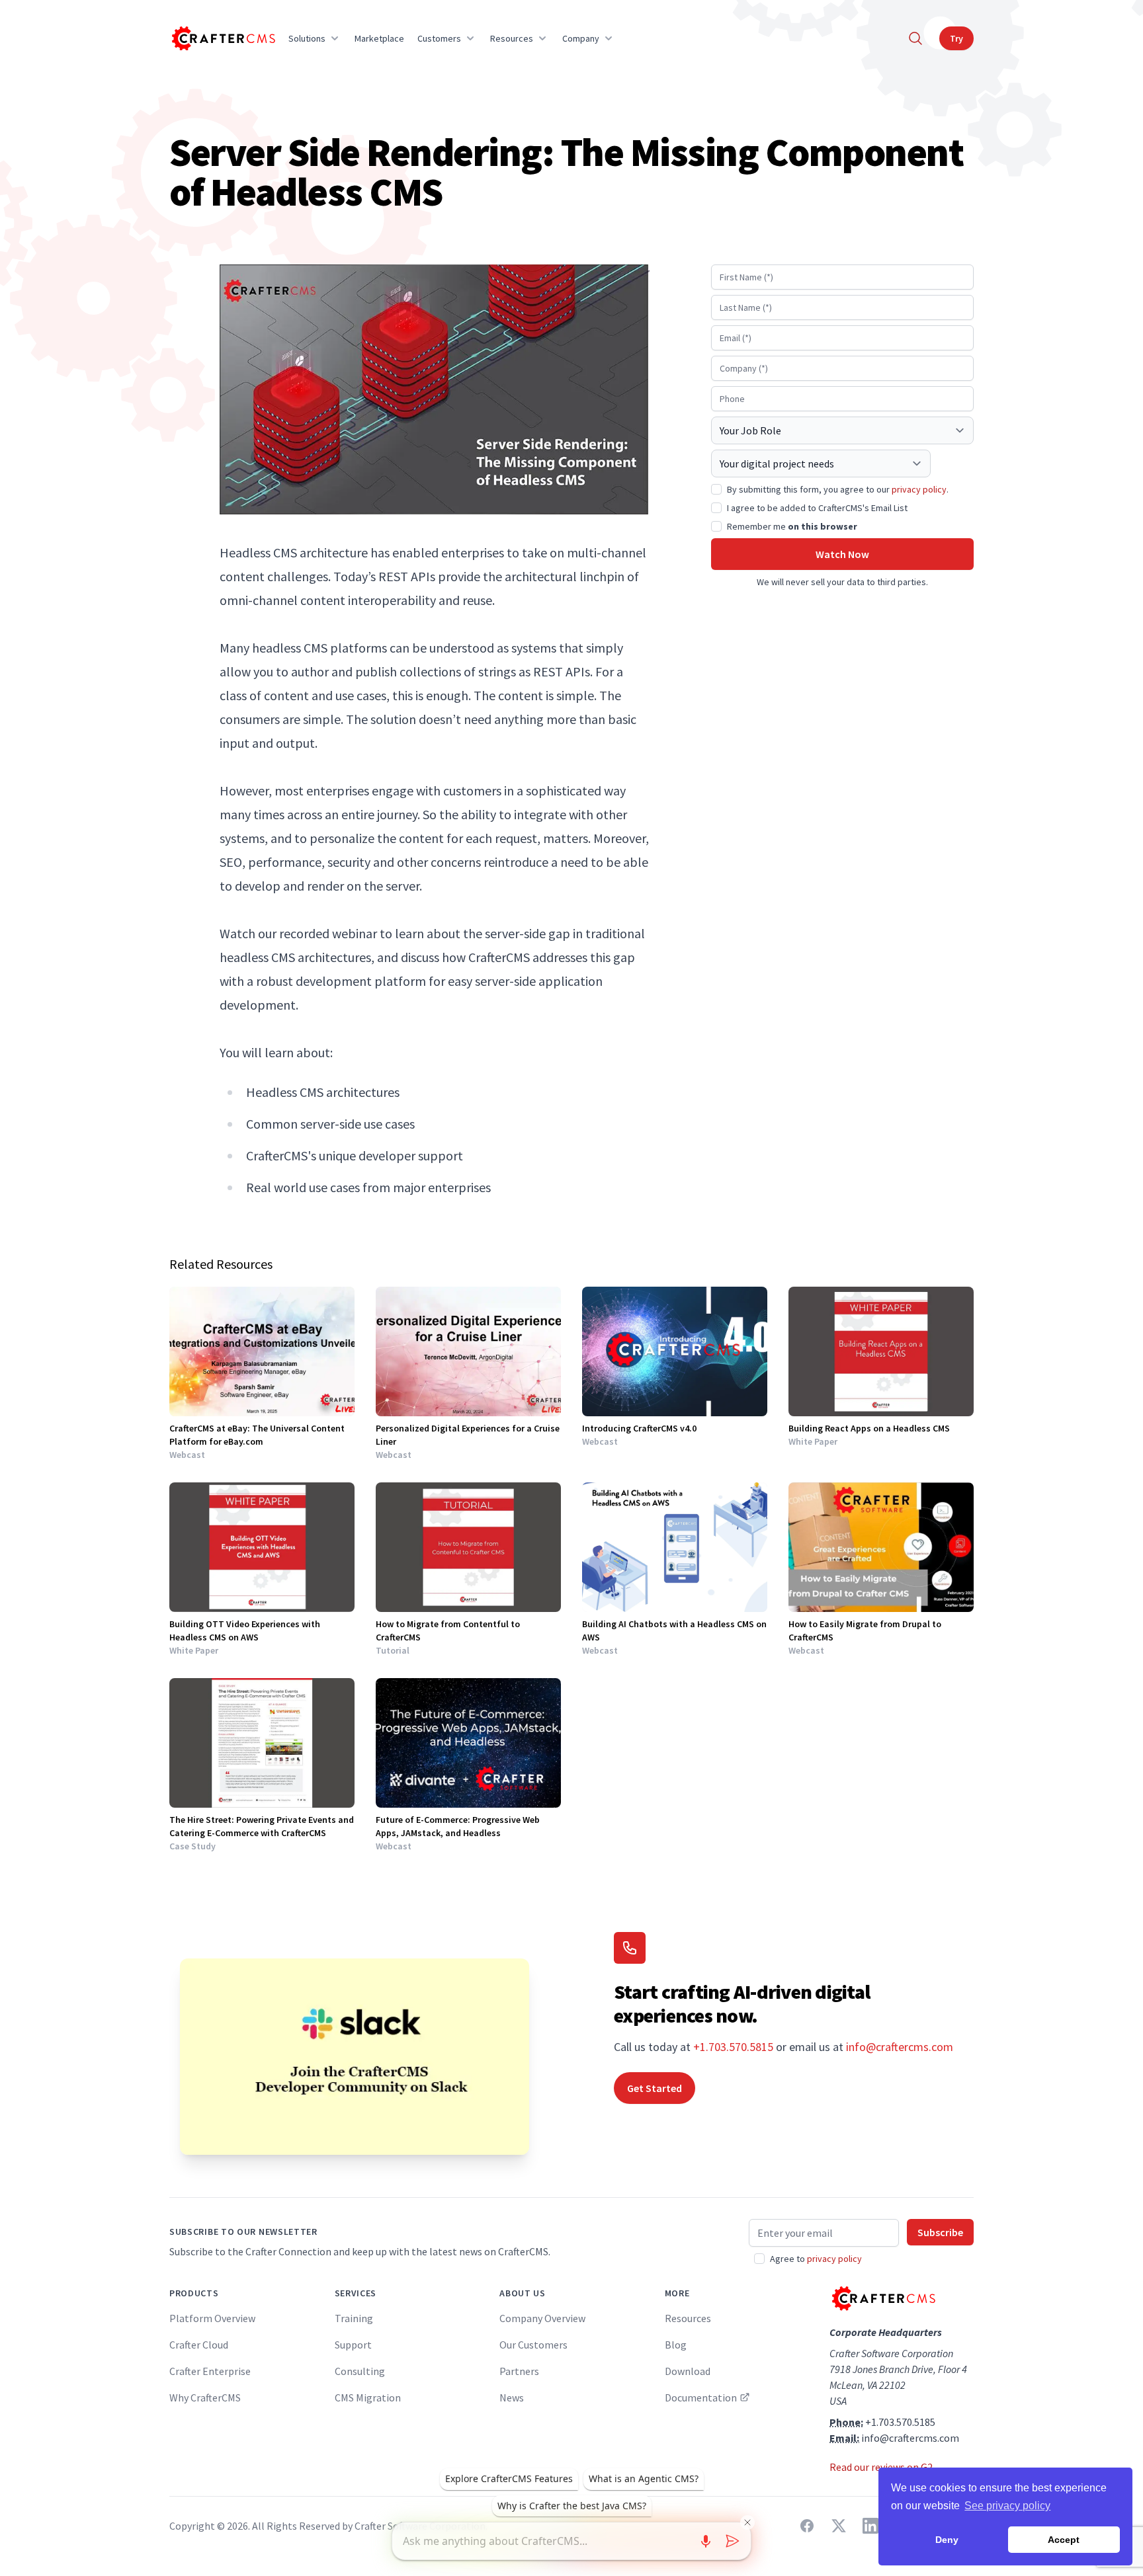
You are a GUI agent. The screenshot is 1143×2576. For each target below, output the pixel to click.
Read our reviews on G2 (881, 2467)
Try (956, 38)
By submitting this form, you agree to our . (838, 489)
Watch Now (842, 554)
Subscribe (940, 2232)
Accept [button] (1064, 2540)
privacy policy (919, 489)
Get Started (655, 2088)
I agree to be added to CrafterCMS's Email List (817, 508)
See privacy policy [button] (1007, 2506)
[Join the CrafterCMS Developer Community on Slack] (355, 2057)
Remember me (792, 526)
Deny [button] (947, 2540)
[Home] (222, 38)
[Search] (915, 38)
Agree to (816, 2259)
